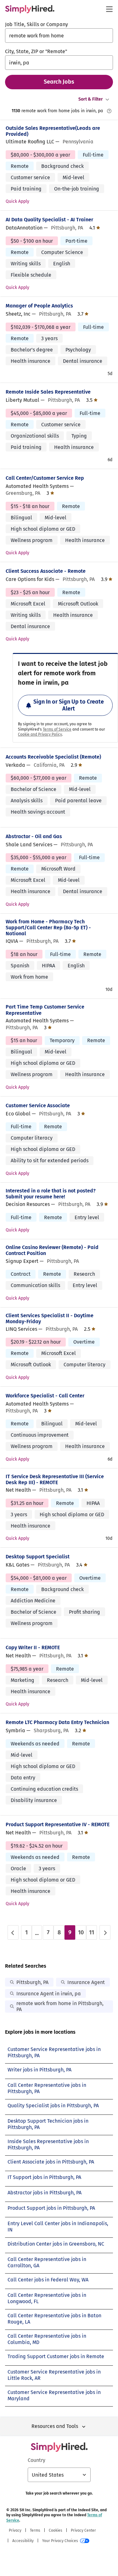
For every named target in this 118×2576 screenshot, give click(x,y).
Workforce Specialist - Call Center (45, 1396)
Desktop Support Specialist (38, 1557)
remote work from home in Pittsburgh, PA (60, 2006)
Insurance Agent (86, 1982)
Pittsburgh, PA (32, 1982)
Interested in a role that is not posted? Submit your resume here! (51, 1194)
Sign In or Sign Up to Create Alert (69, 705)
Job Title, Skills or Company (37, 24)
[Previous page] (13, 1932)
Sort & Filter (91, 99)
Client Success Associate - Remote (46, 571)
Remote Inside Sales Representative (48, 392)
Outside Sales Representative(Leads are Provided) (53, 131)
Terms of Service (57, 729)
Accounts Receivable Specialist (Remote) (53, 757)
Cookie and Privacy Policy (40, 734)
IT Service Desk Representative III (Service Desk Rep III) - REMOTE (55, 1479)
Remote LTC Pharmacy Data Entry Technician (57, 1722)
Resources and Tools (55, 2426)
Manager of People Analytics (39, 306)
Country (37, 2460)
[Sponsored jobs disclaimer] (109, 111)
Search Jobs (59, 82)
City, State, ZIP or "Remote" (36, 51)
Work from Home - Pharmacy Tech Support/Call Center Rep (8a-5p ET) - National (48, 928)
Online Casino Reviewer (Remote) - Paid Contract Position (52, 1250)
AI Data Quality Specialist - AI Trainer (49, 220)
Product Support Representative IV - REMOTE (58, 1824)
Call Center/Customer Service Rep (45, 478)
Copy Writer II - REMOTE (33, 1647)
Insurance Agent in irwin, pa (49, 1994)
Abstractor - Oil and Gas (34, 836)
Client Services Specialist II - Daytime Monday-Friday (50, 1318)
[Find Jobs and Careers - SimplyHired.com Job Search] (30, 9)
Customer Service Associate (38, 1106)
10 (81, 1932)
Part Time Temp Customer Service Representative (45, 1010)
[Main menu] (109, 9)
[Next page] (105, 1932)
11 (92, 1932)
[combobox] (59, 36)
